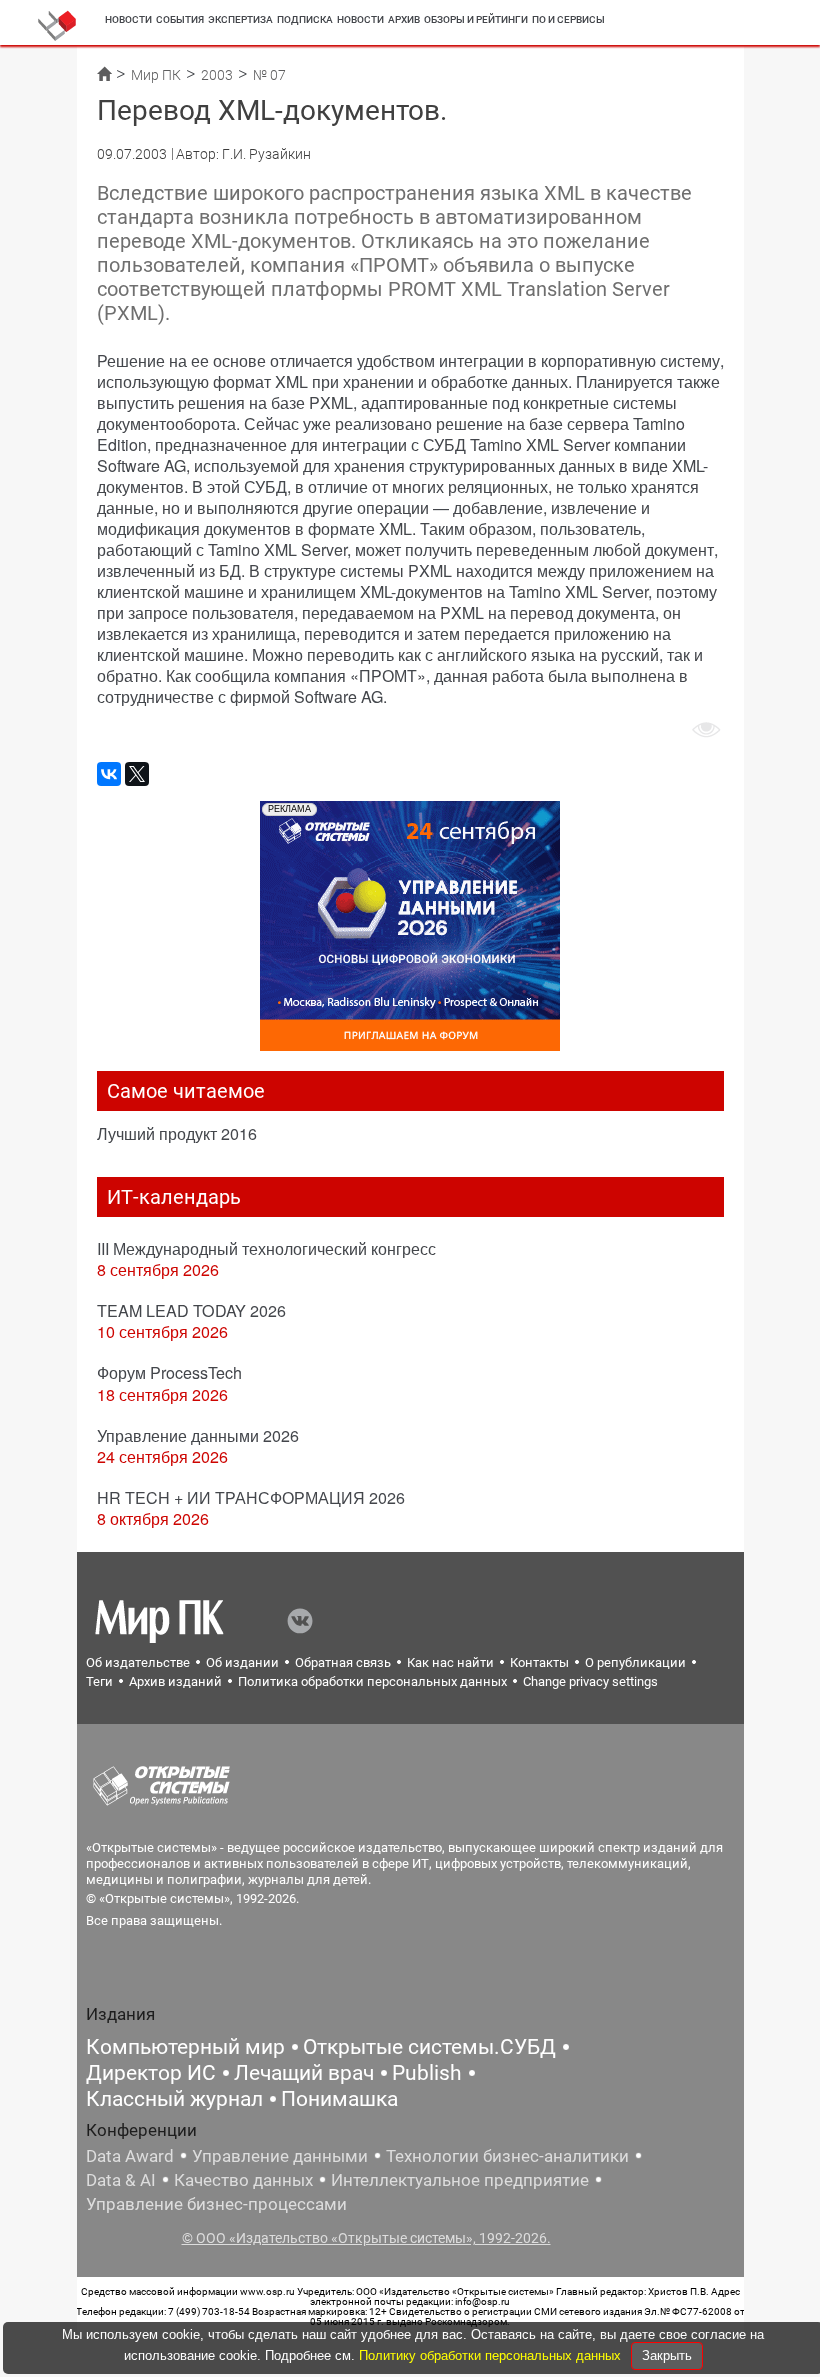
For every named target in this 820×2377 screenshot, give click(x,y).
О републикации (635, 1662)
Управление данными (280, 2156)
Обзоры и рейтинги (476, 19)
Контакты (539, 1662)
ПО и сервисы (568, 19)
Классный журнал (174, 2099)
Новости (128, 19)
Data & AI (121, 2180)
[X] (137, 774)
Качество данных (243, 2180)
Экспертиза (240, 19)
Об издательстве (138, 1662)
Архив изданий (175, 1681)
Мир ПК (156, 75)
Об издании (242, 1662)
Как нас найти (450, 1662)
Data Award (130, 2156)
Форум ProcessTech (169, 1372)
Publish (427, 2073)
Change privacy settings (590, 1681)
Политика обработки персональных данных (372, 1681)
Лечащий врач (304, 2073)
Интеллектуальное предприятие (460, 2180)
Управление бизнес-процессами (216, 2204)
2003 (217, 75)
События (180, 19)
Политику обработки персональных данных (492, 2355)
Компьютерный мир (185, 2047)
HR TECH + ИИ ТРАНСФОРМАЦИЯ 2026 (251, 1497)
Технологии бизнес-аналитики (507, 2156)
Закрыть (667, 2355)
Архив (404, 19)
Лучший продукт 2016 (177, 1133)
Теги (99, 1681)
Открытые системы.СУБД (429, 2047)
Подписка (305, 19)
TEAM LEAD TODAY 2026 (191, 1310)
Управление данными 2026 (198, 1435)
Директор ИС (151, 2073)
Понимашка (339, 2099)
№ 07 (269, 75)
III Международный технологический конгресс (266, 1248)
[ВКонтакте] (109, 774)
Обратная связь (343, 1662)
